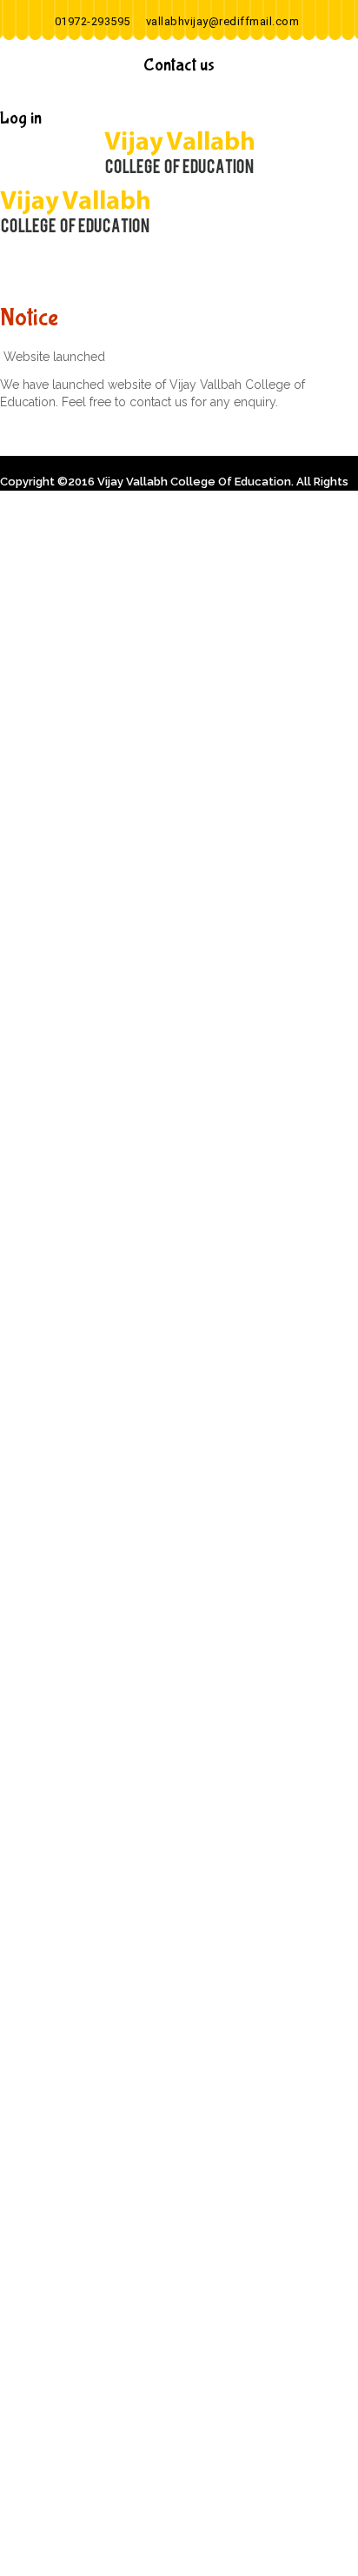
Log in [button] (21, 118)
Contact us (179, 65)
